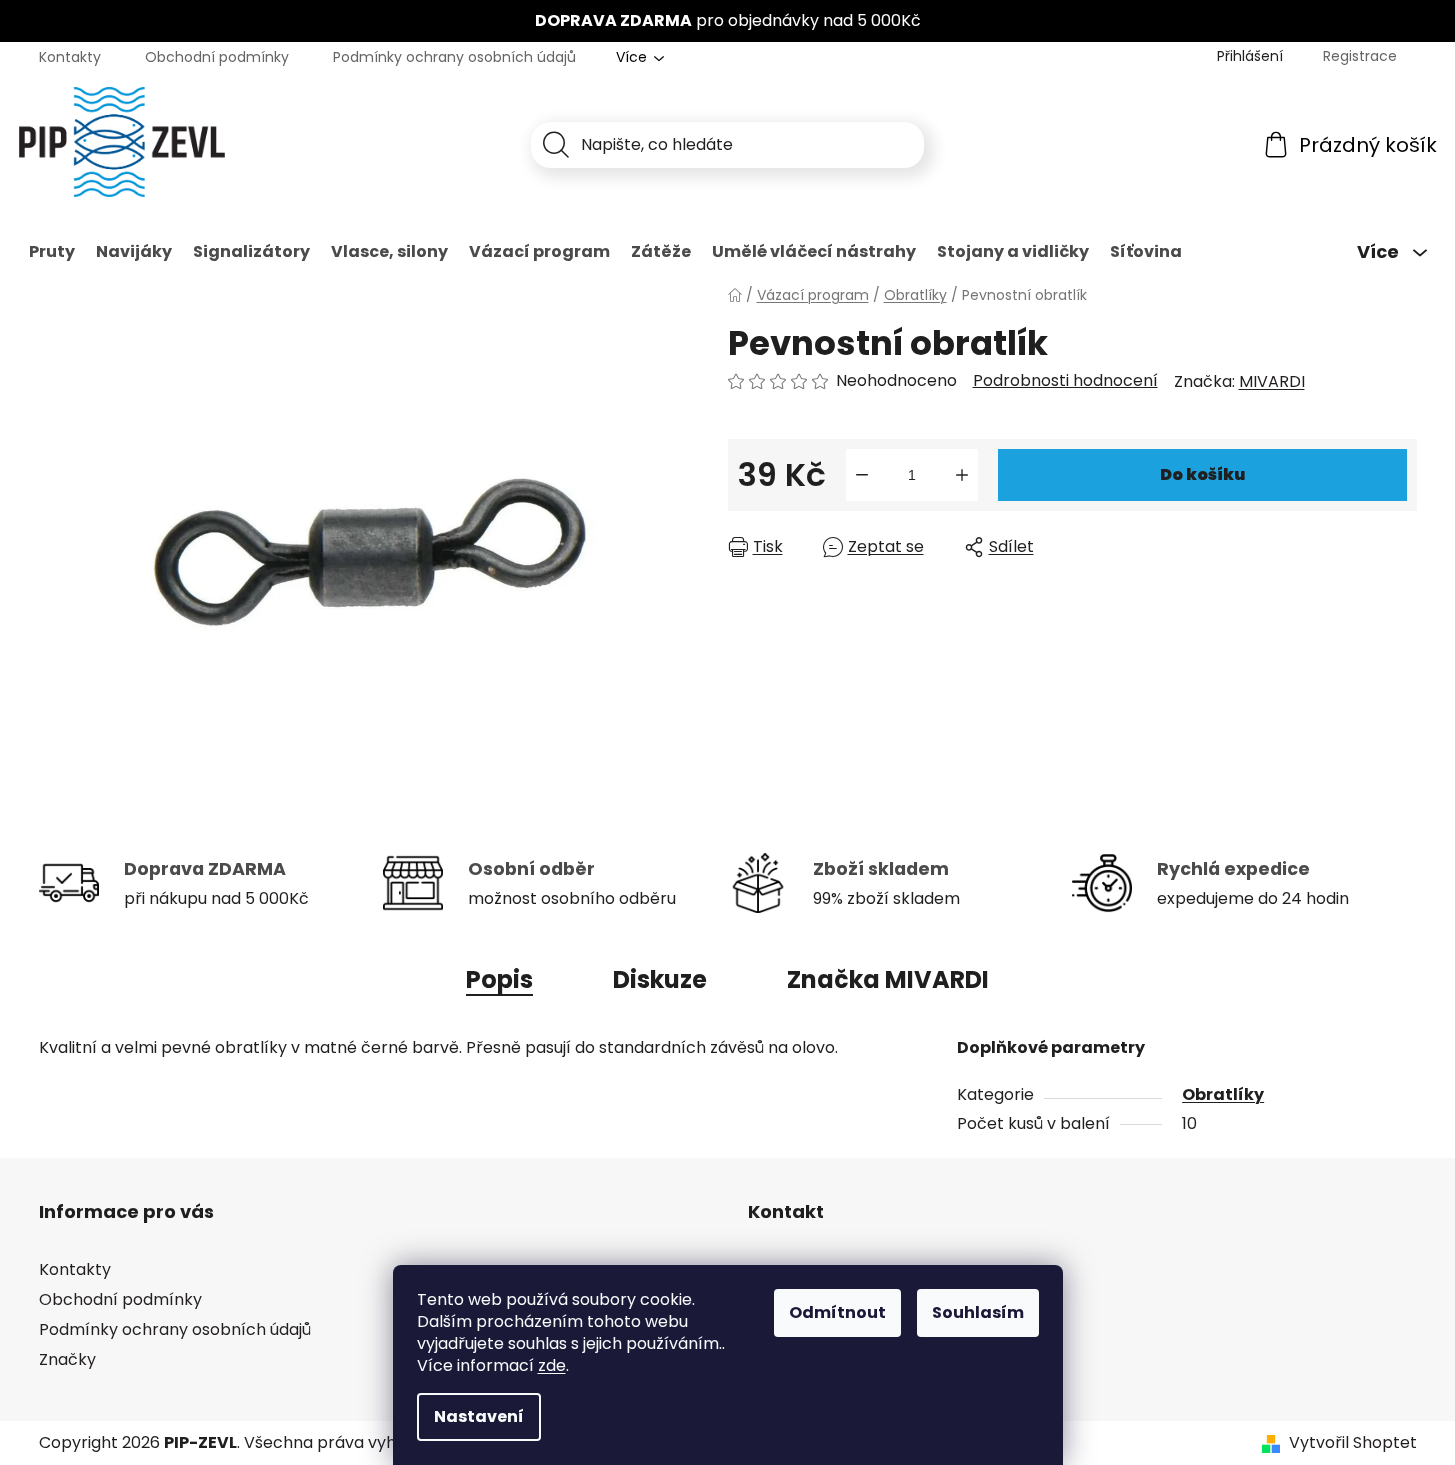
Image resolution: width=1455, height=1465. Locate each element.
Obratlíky (1223, 1094)
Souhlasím (978, 1312)
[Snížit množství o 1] (862, 475)
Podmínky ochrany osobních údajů (454, 57)
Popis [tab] (499, 979)
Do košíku (1202, 474)
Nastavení (479, 1416)
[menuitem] (52, 252)
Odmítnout (837, 1312)
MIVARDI (1272, 381)
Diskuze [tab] (660, 979)
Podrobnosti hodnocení (1065, 381)
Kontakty (70, 57)
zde (552, 1365)
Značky (67, 1359)
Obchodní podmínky (217, 57)
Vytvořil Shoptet (1353, 1443)
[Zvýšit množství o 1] (962, 475)
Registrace (1360, 56)
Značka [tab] (888, 979)
